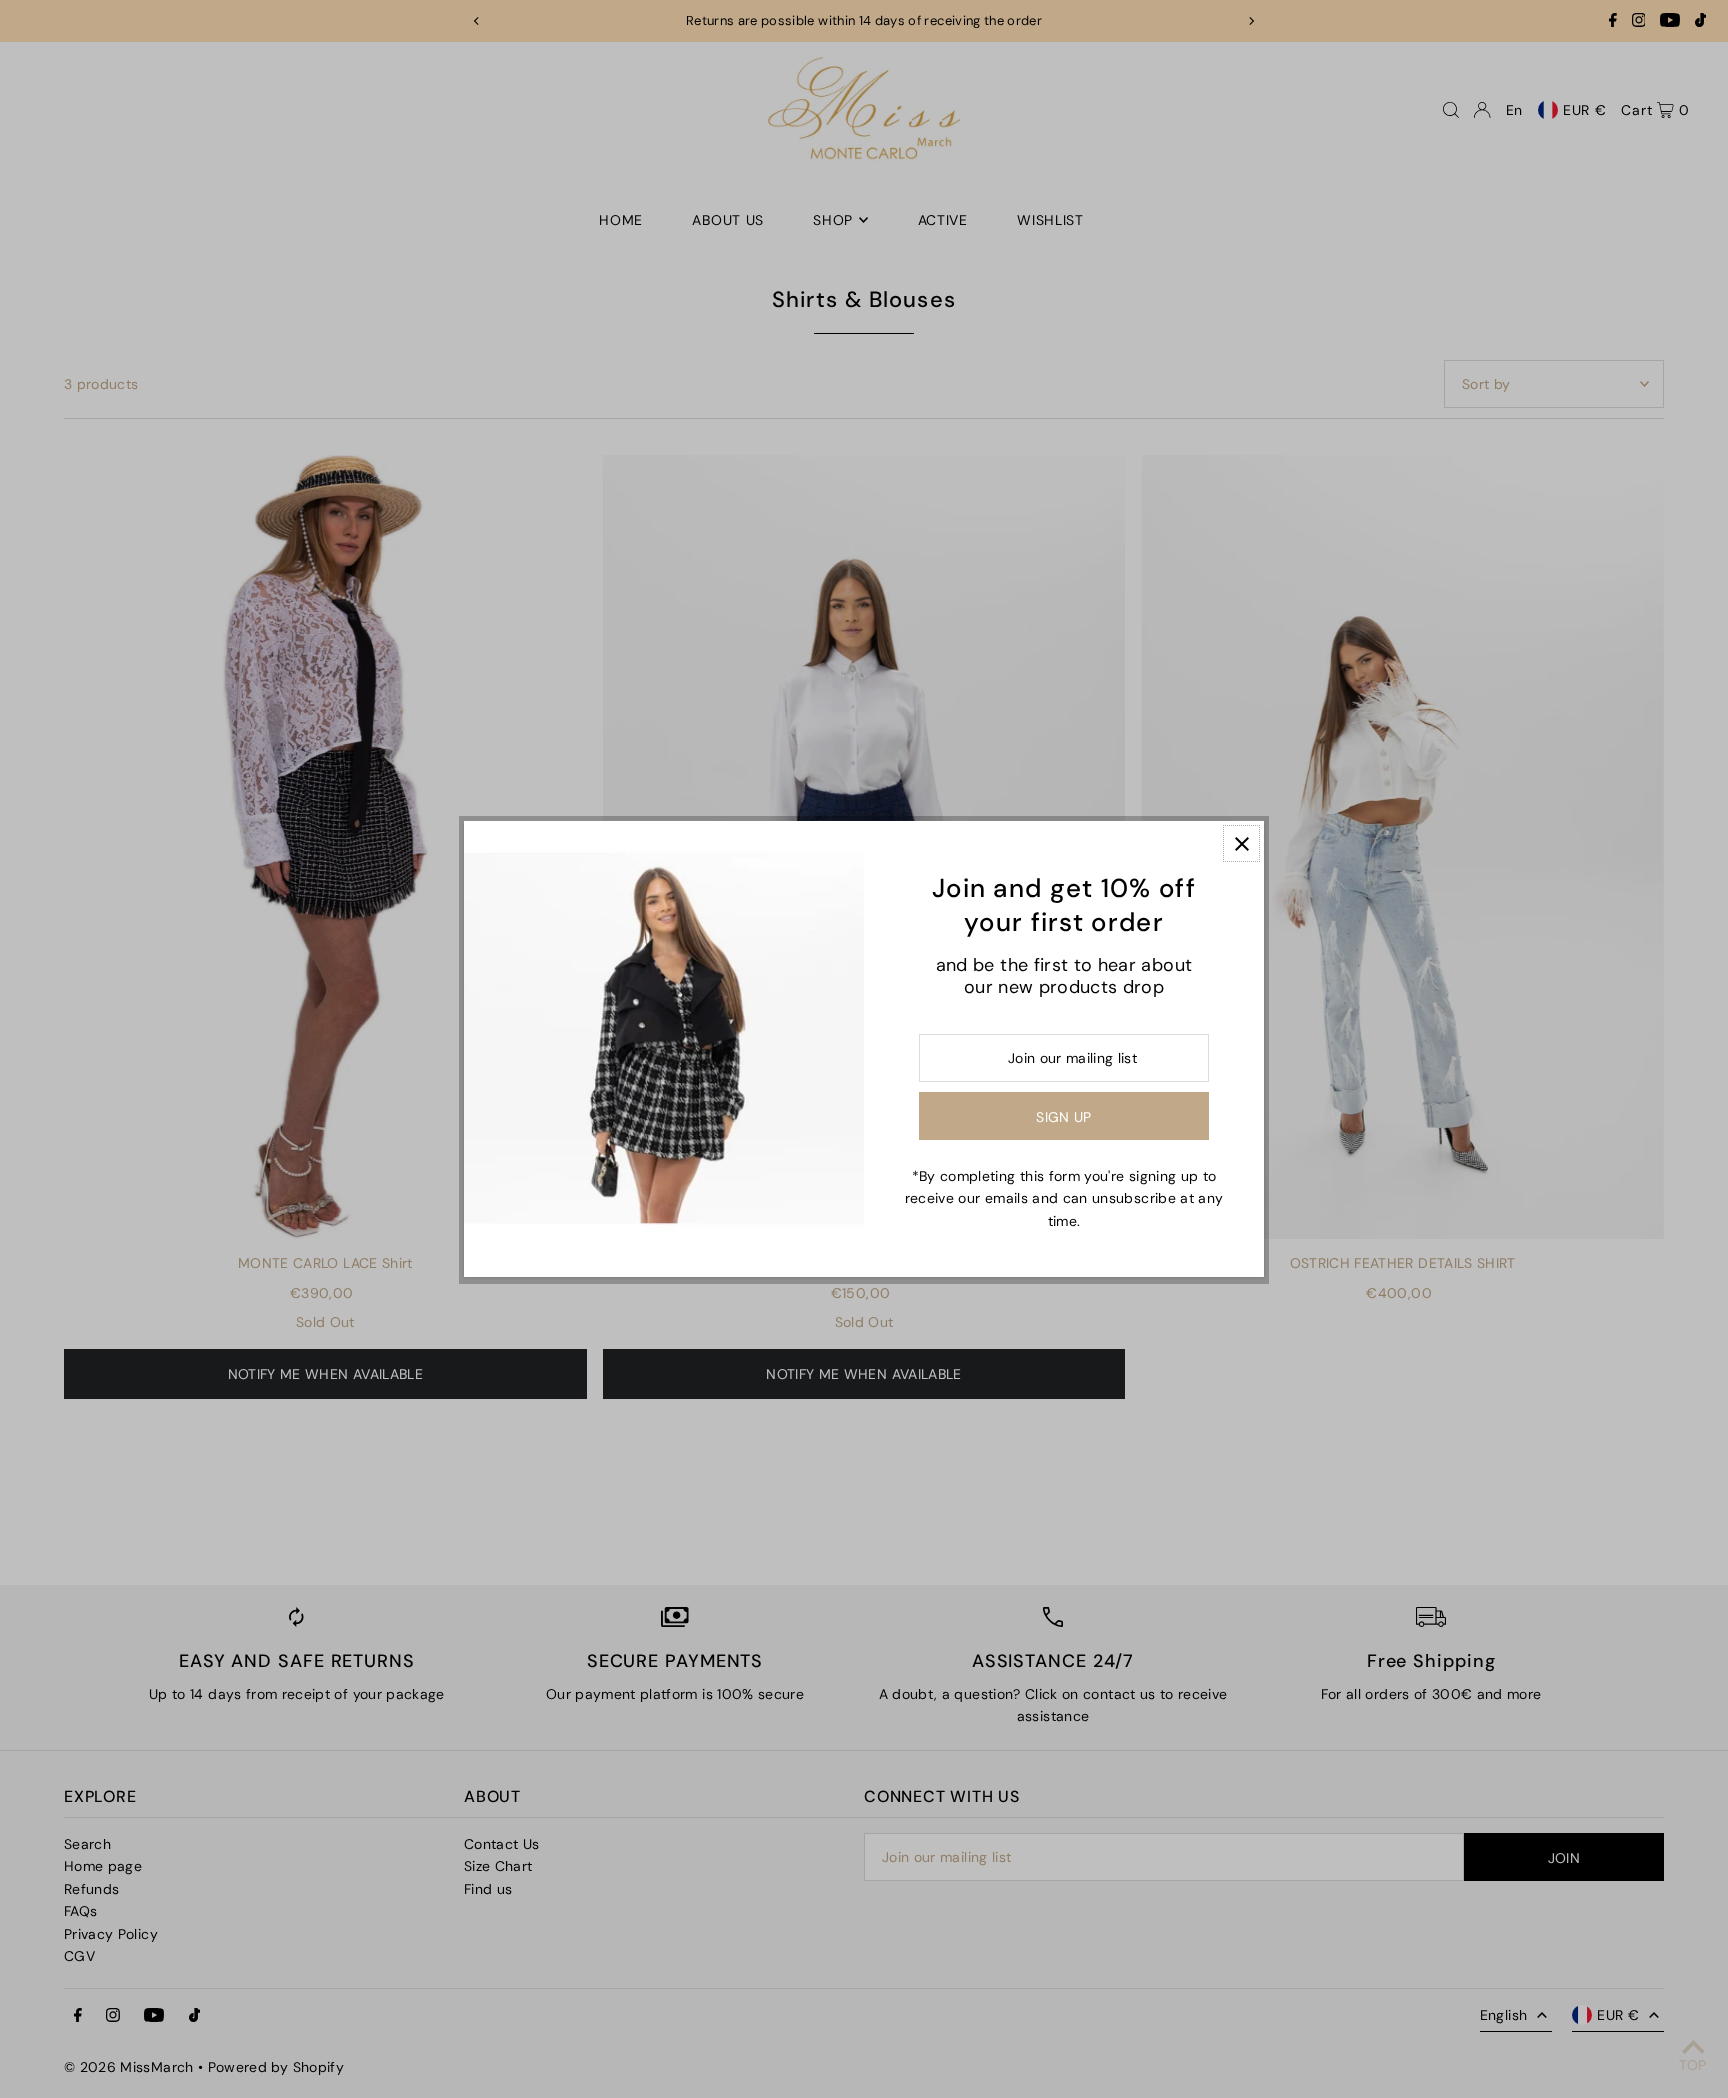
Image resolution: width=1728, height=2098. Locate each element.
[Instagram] (1639, 22)
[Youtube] (1670, 22)
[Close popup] (1241, 843)
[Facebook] (1613, 22)
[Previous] (477, 21)
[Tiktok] (1700, 22)
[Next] (1251, 21)
